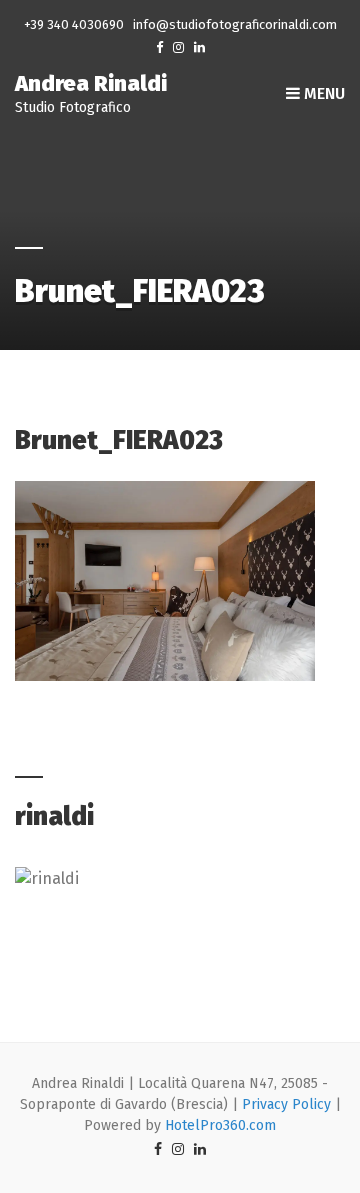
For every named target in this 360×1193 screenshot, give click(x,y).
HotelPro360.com (220, 1125)
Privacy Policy (286, 1104)
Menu (322, 93)
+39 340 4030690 (74, 24)
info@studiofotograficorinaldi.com (235, 24)
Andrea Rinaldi (91, 83)
